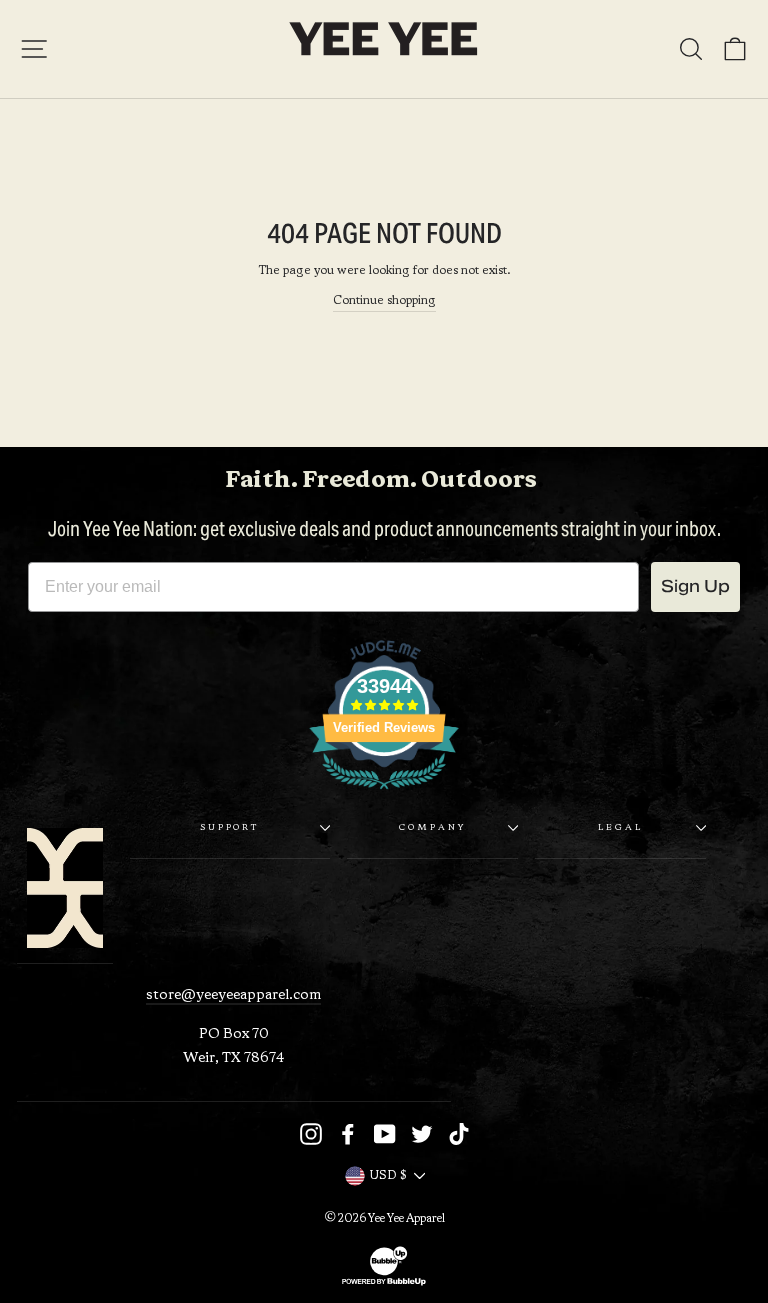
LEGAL (620, 828)
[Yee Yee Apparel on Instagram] (311, 1134)
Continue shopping (384, 301)
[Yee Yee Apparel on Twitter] (422, 1134)
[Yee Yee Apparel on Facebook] (348, 1134)
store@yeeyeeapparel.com (233, 995)
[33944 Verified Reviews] (384, 795)
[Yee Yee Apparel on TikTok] (459, 1134)
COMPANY (432, 828)
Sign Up (695, 586)
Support (230, 828)
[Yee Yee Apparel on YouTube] (385, 1134)
